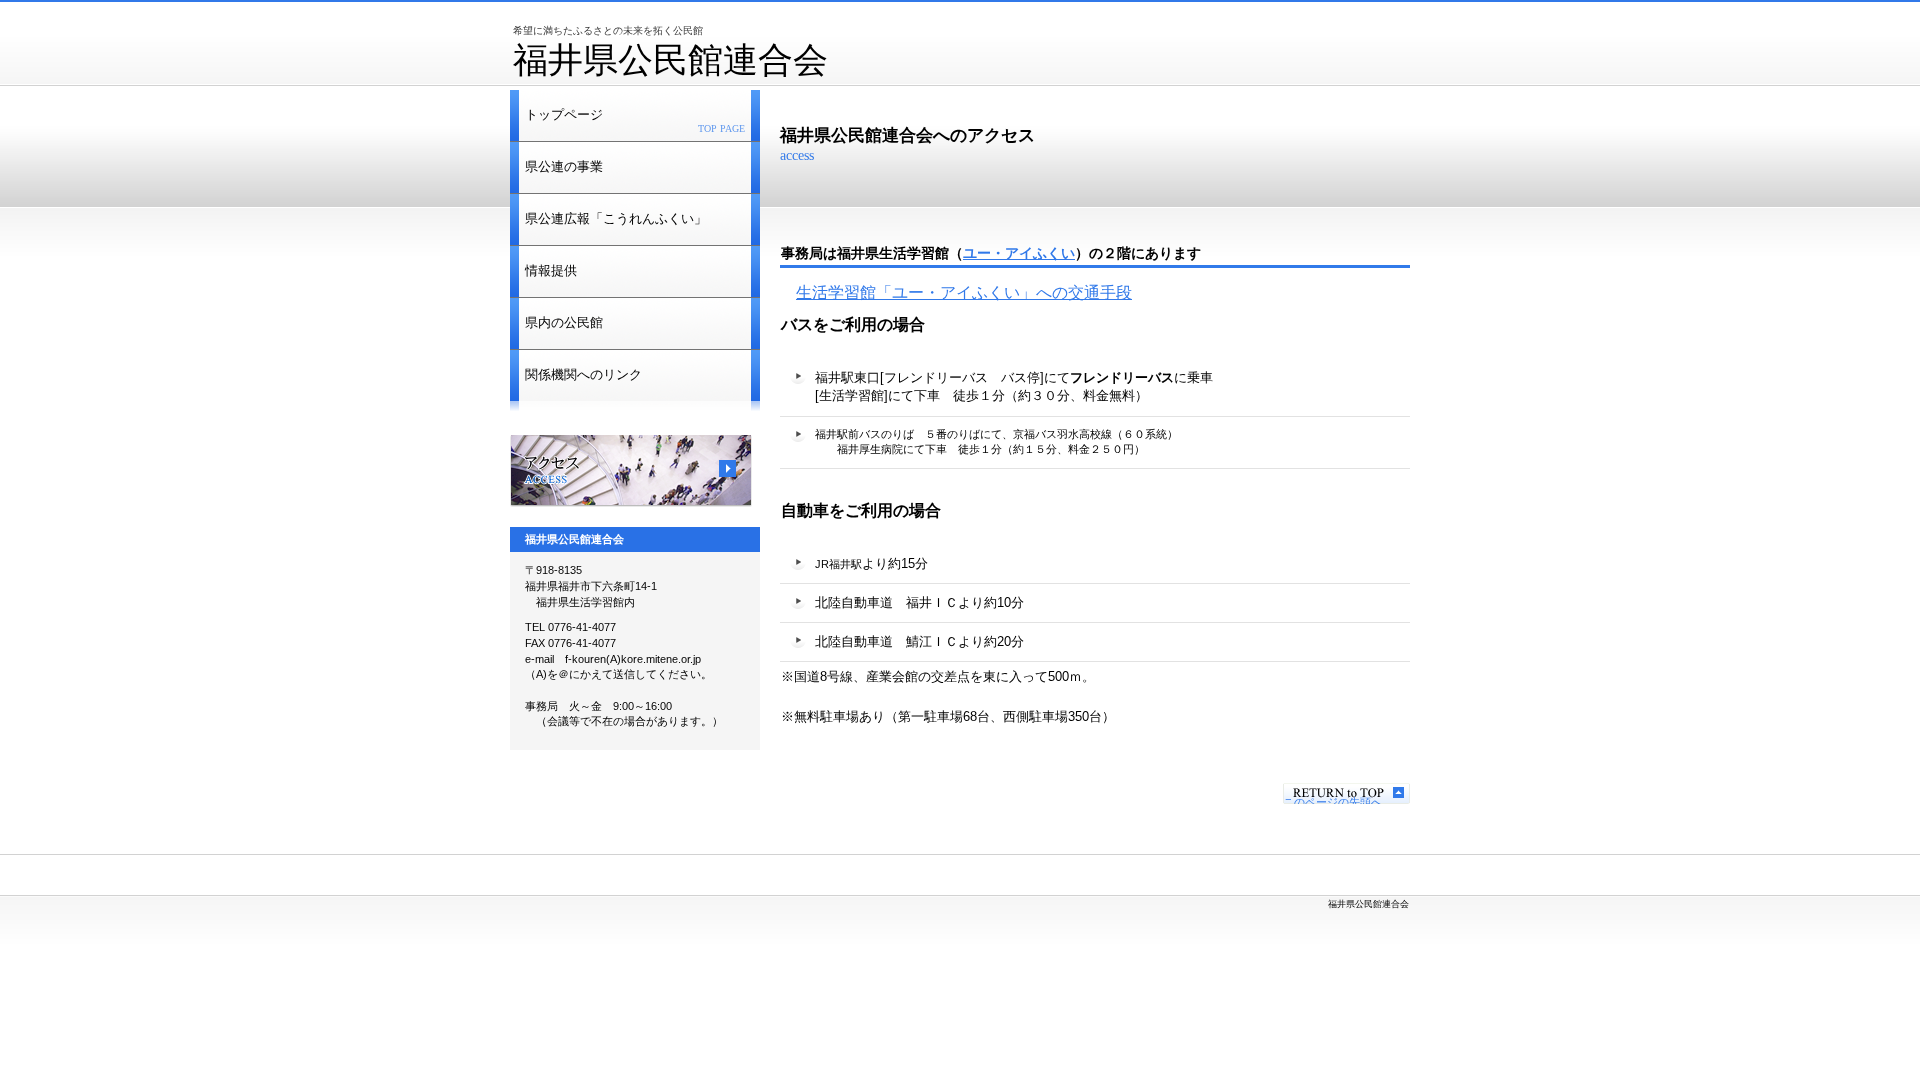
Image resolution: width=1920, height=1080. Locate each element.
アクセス (631, 471)
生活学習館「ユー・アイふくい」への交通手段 (964, 292)
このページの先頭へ (1332, 800)
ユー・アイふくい (1019, 253)
